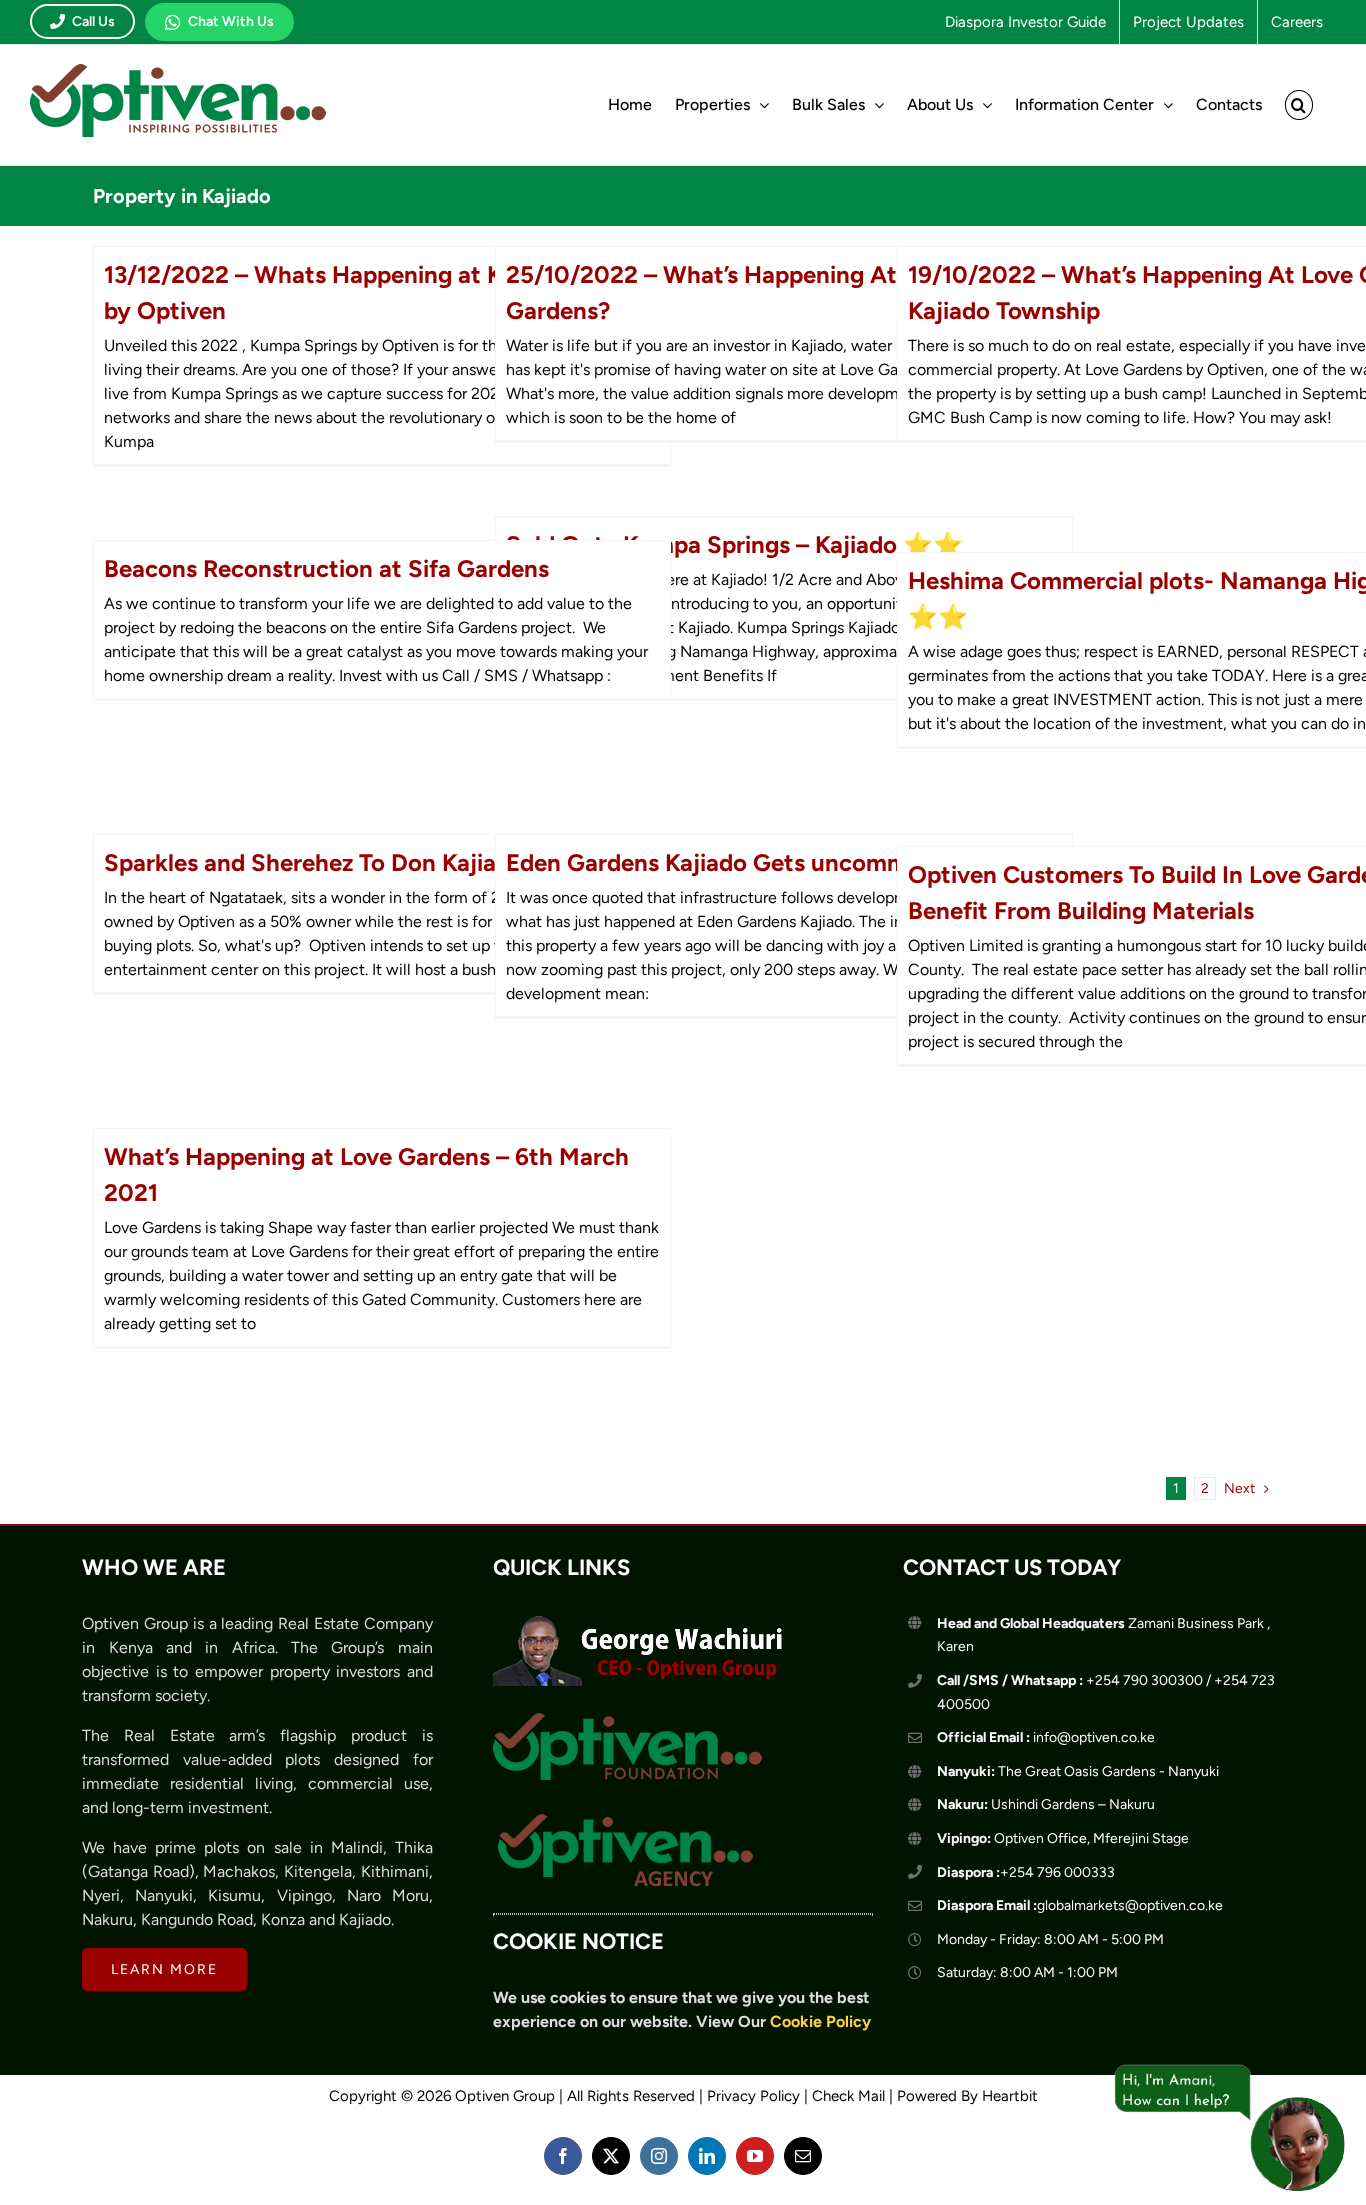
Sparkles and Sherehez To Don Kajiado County (358, 862)
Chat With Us (231, 21)
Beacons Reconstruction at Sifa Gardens (326, 568)
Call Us (93, 21)
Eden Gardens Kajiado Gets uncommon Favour (762, 862)
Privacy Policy (753, 2096)
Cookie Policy (820, 2021)
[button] (1299, 105)
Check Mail (848, 2096)
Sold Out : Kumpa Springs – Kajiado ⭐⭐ (734, 544)
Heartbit (1010, 2096)
